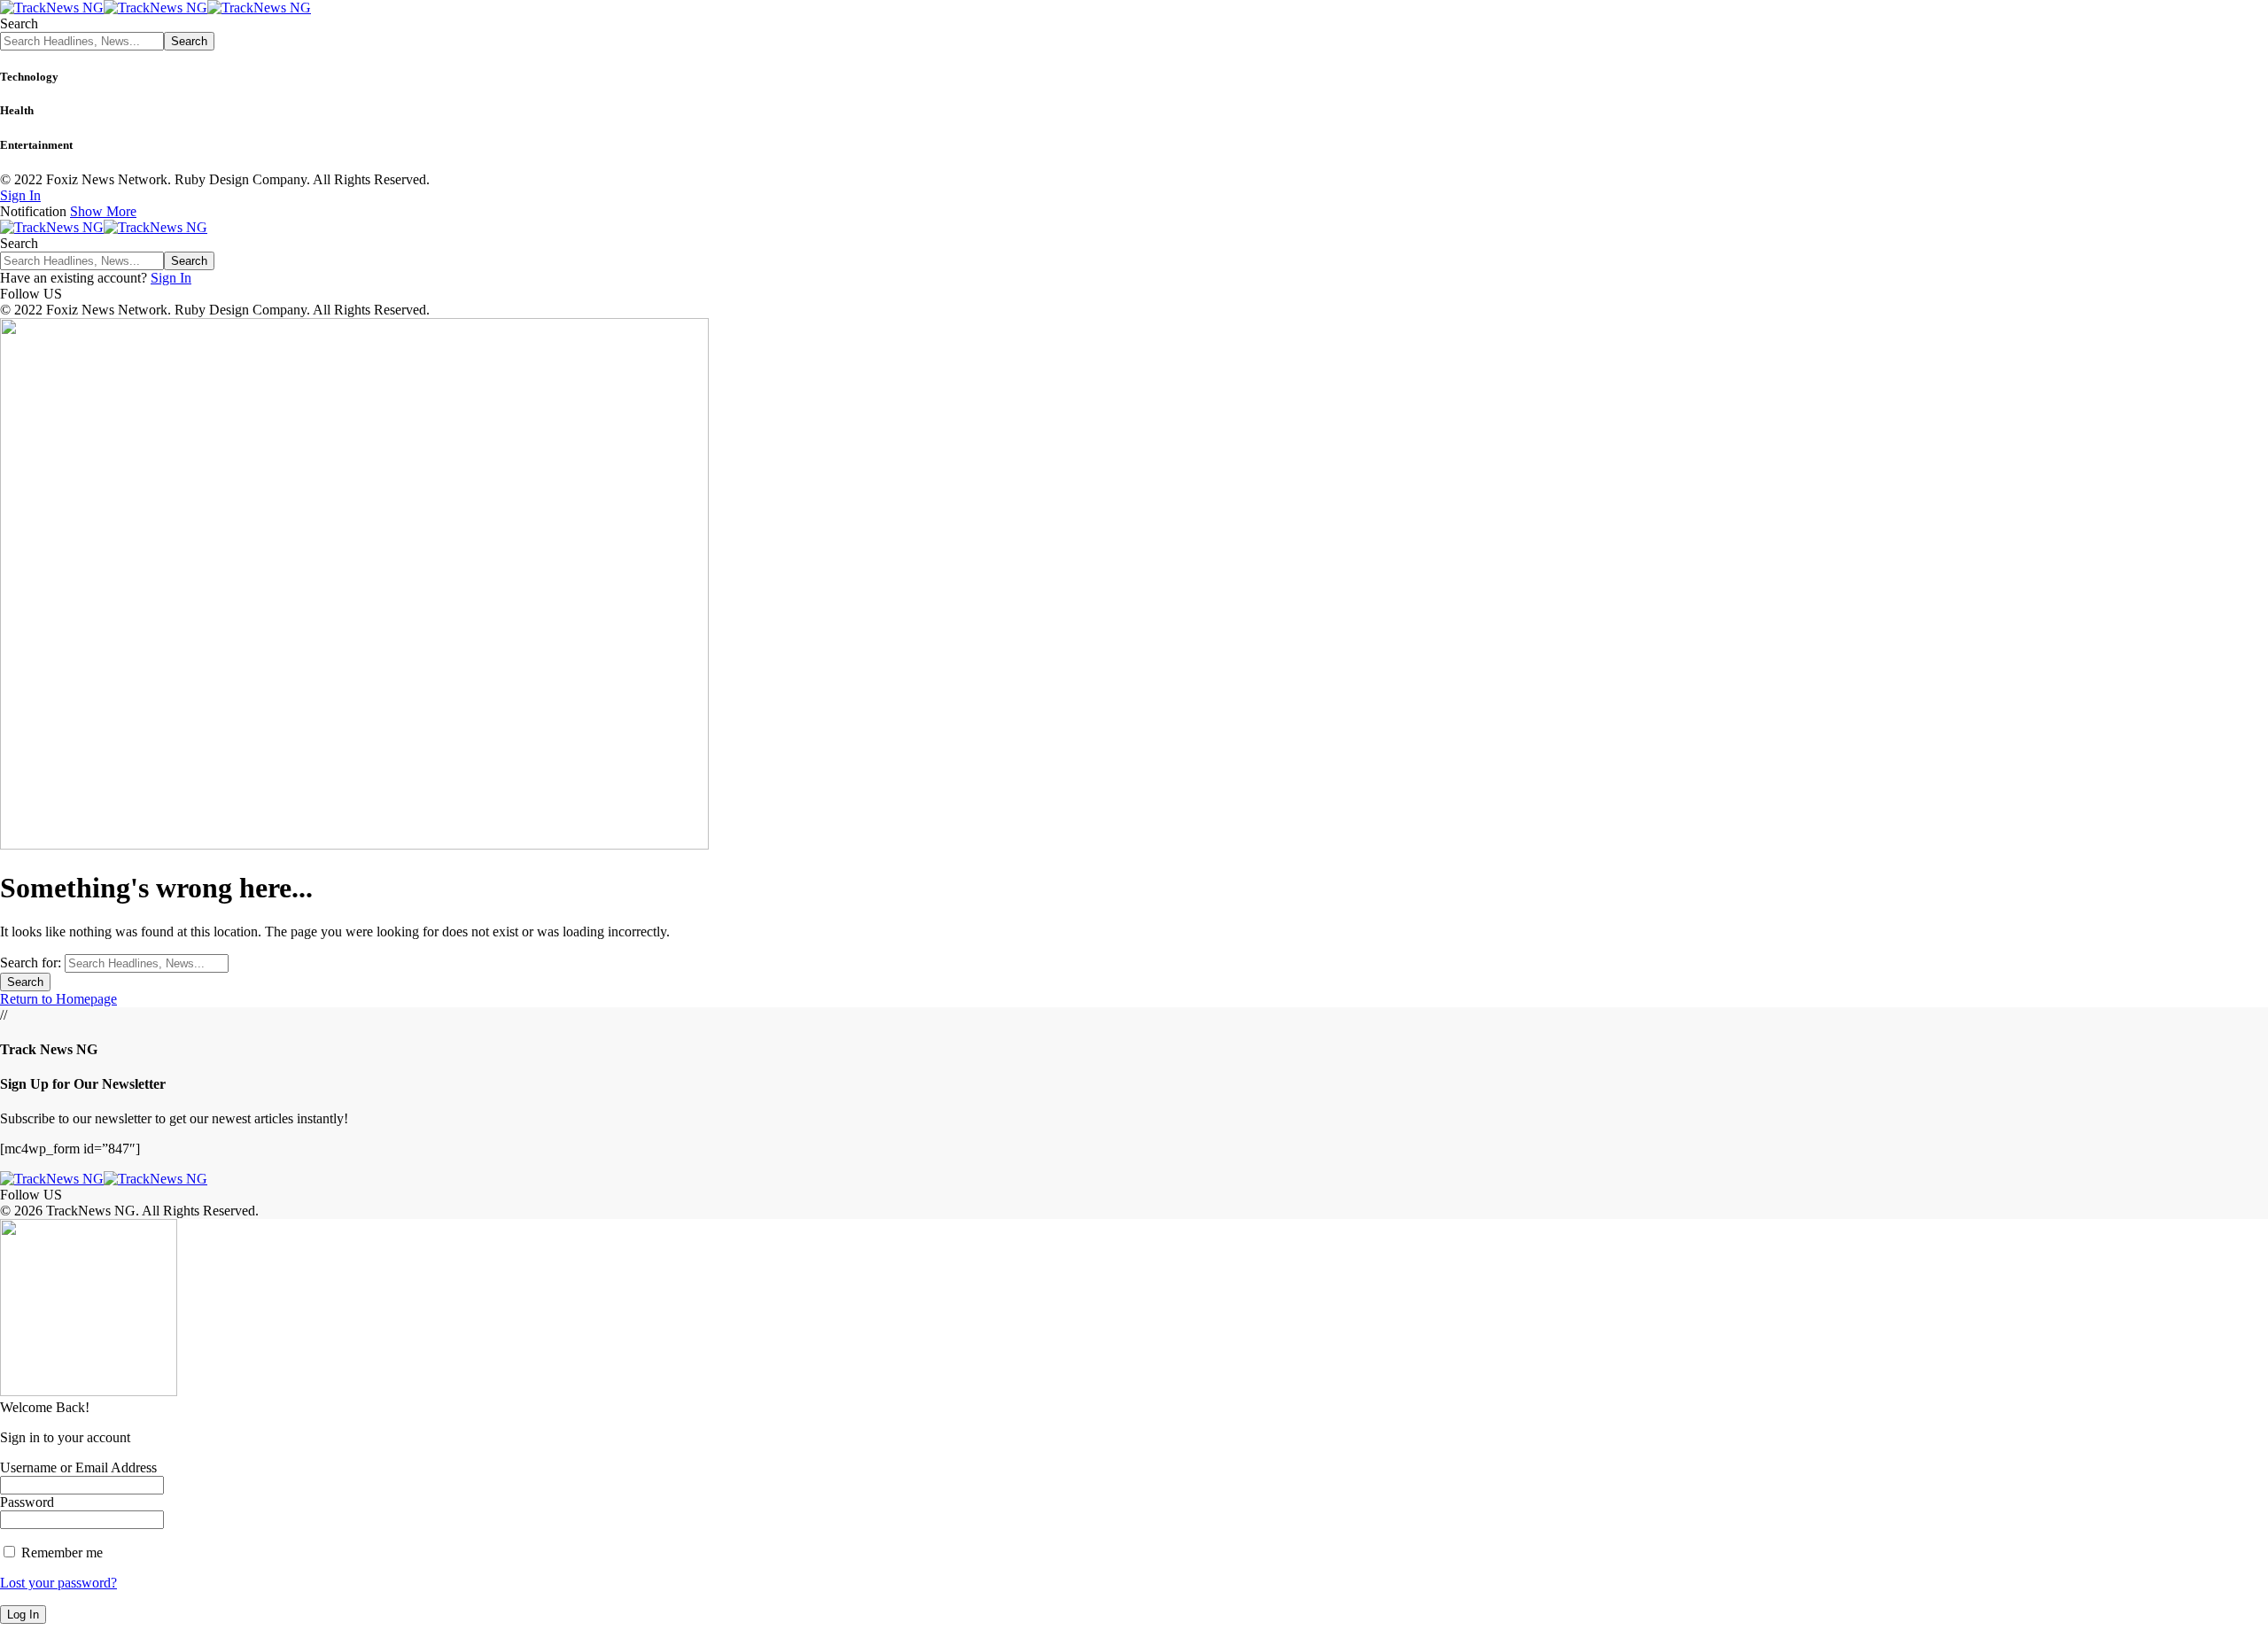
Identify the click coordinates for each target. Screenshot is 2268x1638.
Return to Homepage (58, 999)
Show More (103, 211)
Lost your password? (58, 1583)
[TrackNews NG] (155, 8)
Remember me (60, 1553)
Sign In (171, 278)
